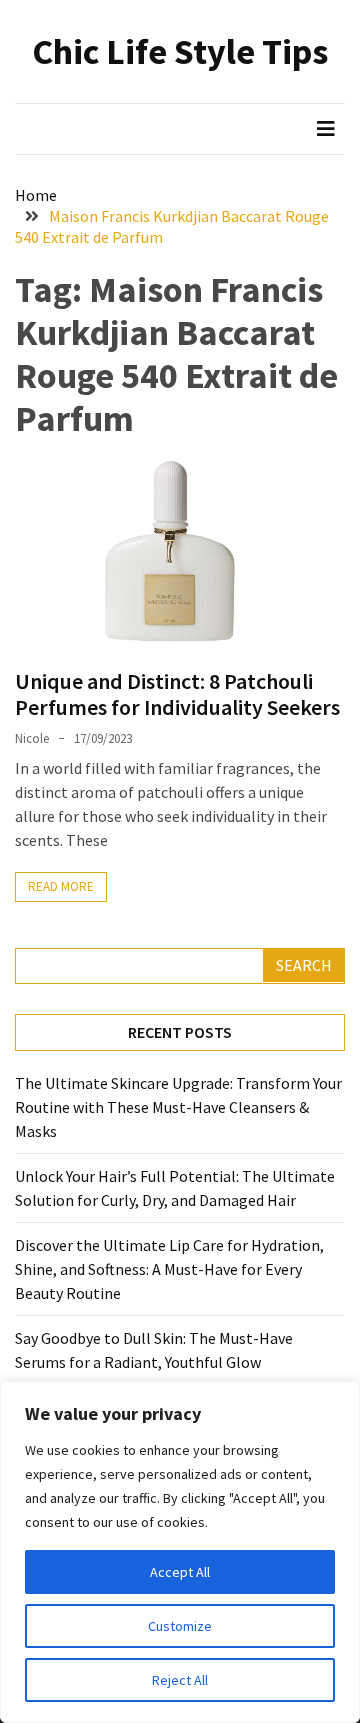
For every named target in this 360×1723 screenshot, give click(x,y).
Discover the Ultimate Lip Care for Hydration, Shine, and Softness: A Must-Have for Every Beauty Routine (169, 1269)
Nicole (32, 738)
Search (304, 965)
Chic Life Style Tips (180, 51)
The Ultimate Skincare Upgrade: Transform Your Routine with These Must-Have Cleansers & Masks (178, 1107)
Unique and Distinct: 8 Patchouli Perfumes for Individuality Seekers (177, 694)
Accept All (180, 1572)
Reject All (180, 1680)
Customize (180, 1626)
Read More (61, 886)
